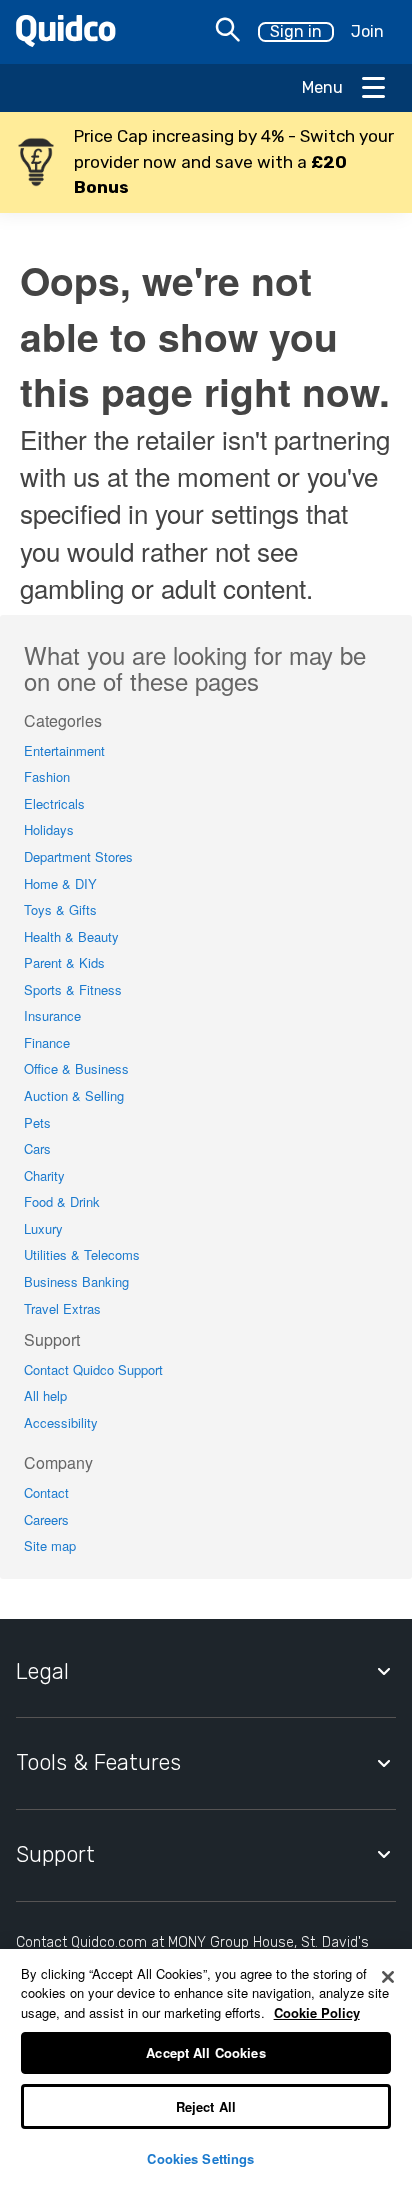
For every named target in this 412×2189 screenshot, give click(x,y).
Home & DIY (60, 883)
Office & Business (76, 1068)
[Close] (388, 1977)
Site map (50, 1545)
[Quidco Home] (66, 40)
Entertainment (64, 750)
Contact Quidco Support (93, 1369)
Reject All (206, 2106)
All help (45, 1395)
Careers (46, 1519)
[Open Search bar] (228, 32)
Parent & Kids (64, 962)
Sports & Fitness (73, 989)
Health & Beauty (71, 936)
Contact (46, 1492)
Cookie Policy (317, 2012)
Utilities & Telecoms (82, 1254)
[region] (206, 2069)
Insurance (52, 1015)
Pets (37, 1122)
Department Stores (78, 856)
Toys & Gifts (60, 909)
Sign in (296, 31)
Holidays (49, 829)
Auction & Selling (74, 1095)
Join (367, 31)
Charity (44, 1175)
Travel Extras (62, 1308)
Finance (47, 1042)
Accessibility (61, 1422)
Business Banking (76, 1281)
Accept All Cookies (205, 2052)
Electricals (54, 803)
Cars (37, 1148)
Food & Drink (62, 1201)
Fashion (47, 776)
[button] (206, 162)
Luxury (43, 1228)
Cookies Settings (200, 2158)
